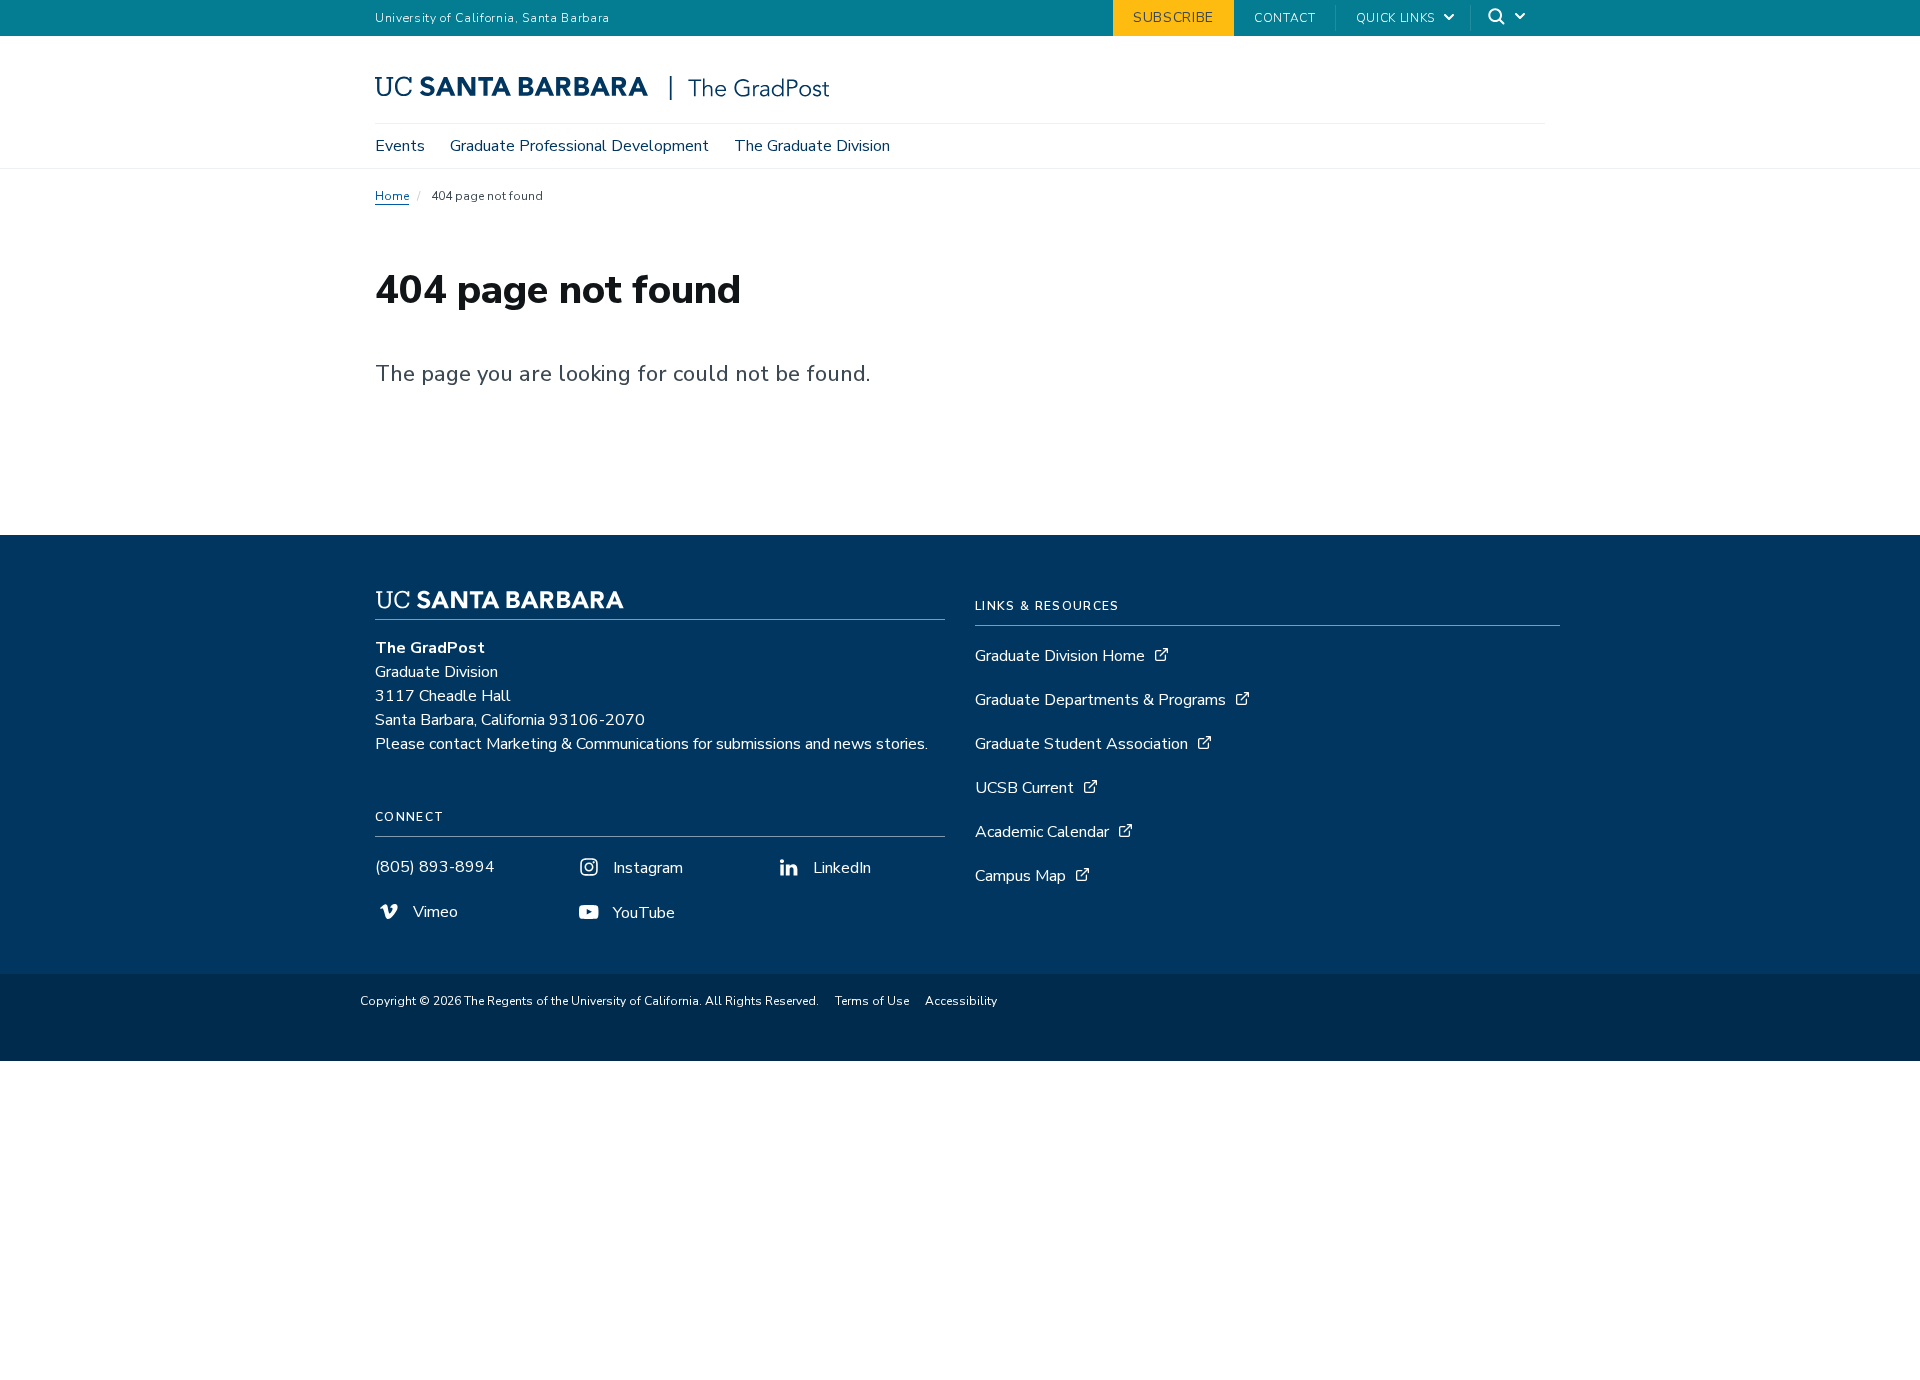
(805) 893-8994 (435, 867)
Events (400, 146)
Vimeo (433, 912)
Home (392, 196)
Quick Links (1395, 18)
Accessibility (961, 1001)
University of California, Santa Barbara (492, 18)
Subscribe (1173, 17)
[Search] (1508, 18)
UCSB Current (1024, 788)
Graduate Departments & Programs (1100, 700)
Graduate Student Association (1081, 744)
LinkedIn (840, 868)
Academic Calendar (1042, 832)
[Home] (609, 95)
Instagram (646, 868)
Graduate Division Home (1060, 656)
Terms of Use (872, 1001)
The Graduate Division (812, 146)
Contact (1285, 18)
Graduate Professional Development (579, 146)
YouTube (642, 913)
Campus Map (1020, 876)
